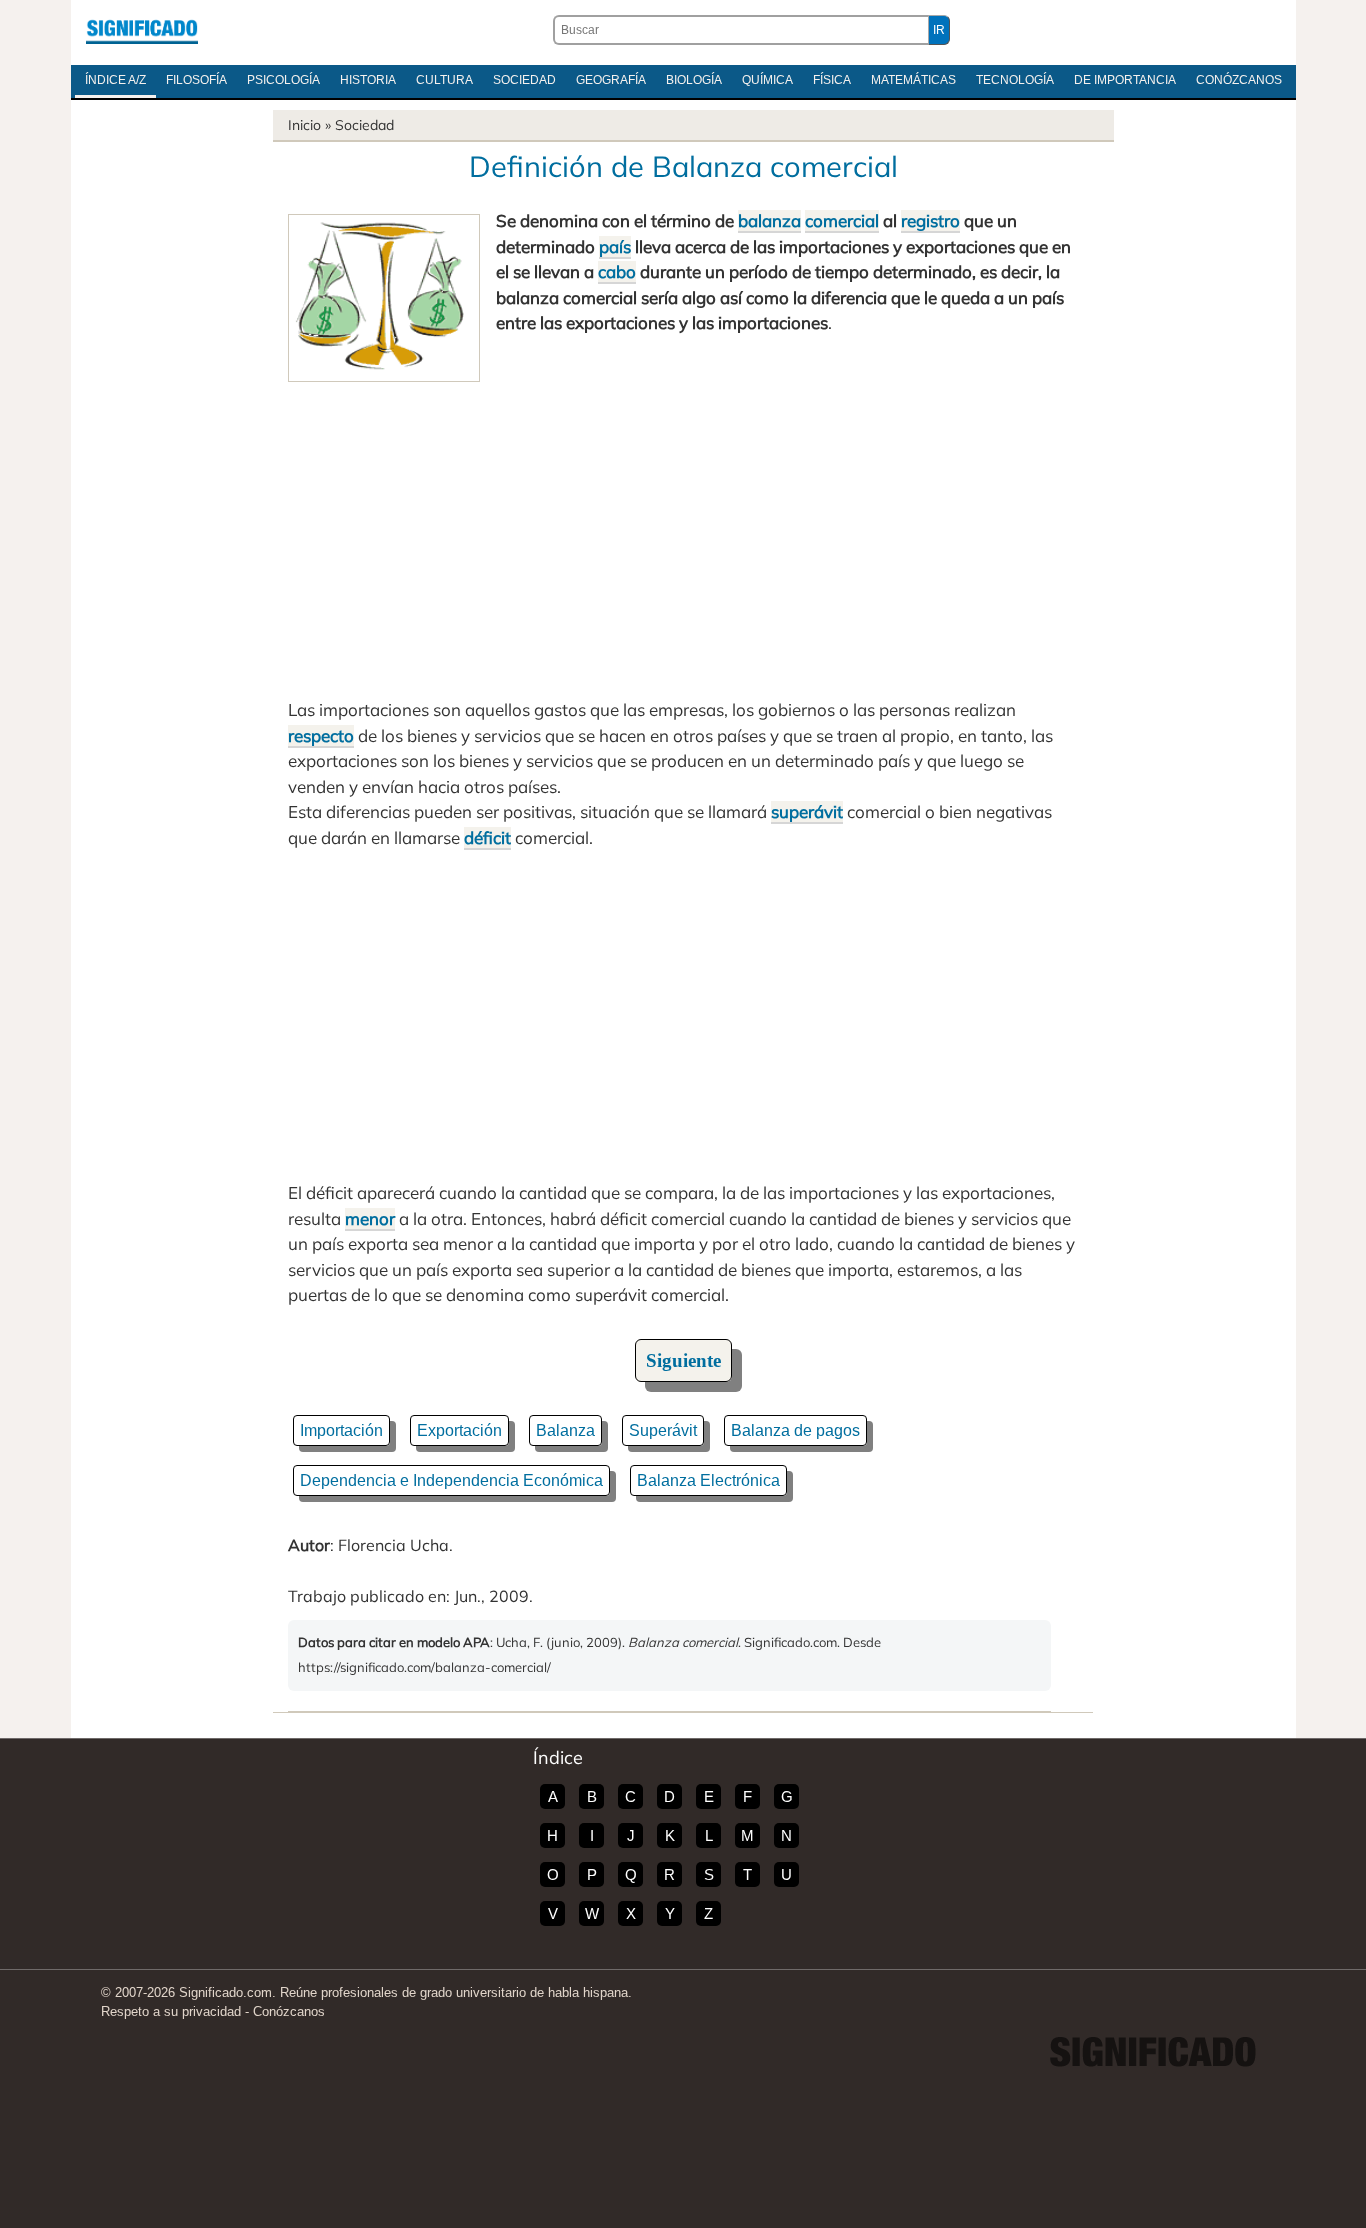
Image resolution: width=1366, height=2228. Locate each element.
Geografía (611, 80)
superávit (807, 811)
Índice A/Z (115, 80)
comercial (842, 220)
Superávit (663, 1430)
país (615, 246)
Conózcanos (1239, 80)
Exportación (459, 1430)
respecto (321, 735)
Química (767, 80)
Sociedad (524, 80)
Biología (694, 80)
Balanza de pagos (795, 1430)
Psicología (283, 80)
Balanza (565, 1430)
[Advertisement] (683, 532)
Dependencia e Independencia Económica (451, 1480)
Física (832, 80)
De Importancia (1125, 80)
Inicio (304, 125)
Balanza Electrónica (708, 1480)
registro (930, 220)
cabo (617, 271)
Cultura (444, 80)
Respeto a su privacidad (171, 2011)
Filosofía (196, 80)
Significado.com (142, 30)
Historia (368, 80)
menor (370, 1218)
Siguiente (683, 1360)
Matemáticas (913, 80)
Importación (341, 1430)
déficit (487, 837)
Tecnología (1015, 80)
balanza (769, 220)
